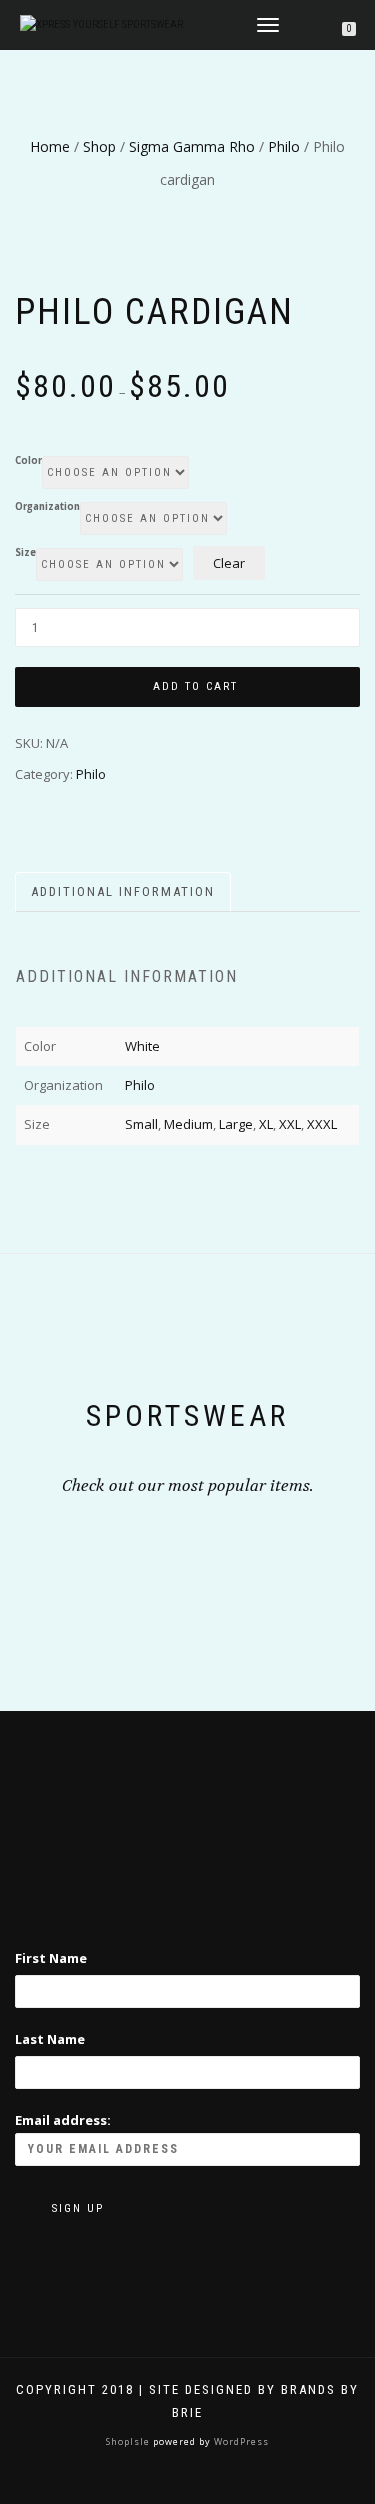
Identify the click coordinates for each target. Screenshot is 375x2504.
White (142, 1046)
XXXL (322, 1124)
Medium (188, 1124)
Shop (99, 146)
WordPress (240, 2441)
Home (50, 146)
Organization (47, 507)
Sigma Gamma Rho (192, 146)
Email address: (63, 2120)
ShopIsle (129, 2441)
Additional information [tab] (123, 891)
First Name (51, 1958)
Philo (284, 146)
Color (28, 461)
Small (141, 1124)
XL (266, 1124)
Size (25, 553)
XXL (290, 1124)
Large (236, 1124)
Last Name (50, 2039)
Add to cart (195, 686)
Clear (229, 563)
